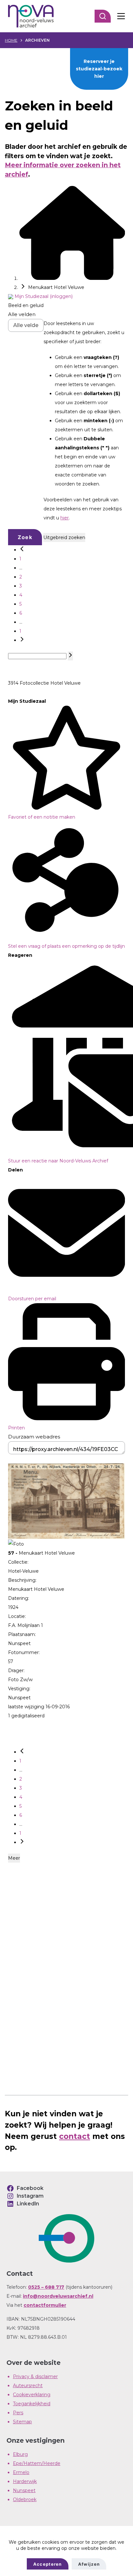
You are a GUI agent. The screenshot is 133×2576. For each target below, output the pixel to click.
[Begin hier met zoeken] (72, 278)
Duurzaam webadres (34, 1437)
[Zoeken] (103, 16)
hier (65, 518)
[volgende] (22, 640)
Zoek (25, 537)
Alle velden (22, 314)
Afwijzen (89, 2564)
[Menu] (121, 16)
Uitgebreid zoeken (64, 537)
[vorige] (22, 550)
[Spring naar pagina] (70, 656)
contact (75, 2136)
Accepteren (48, 2564)
